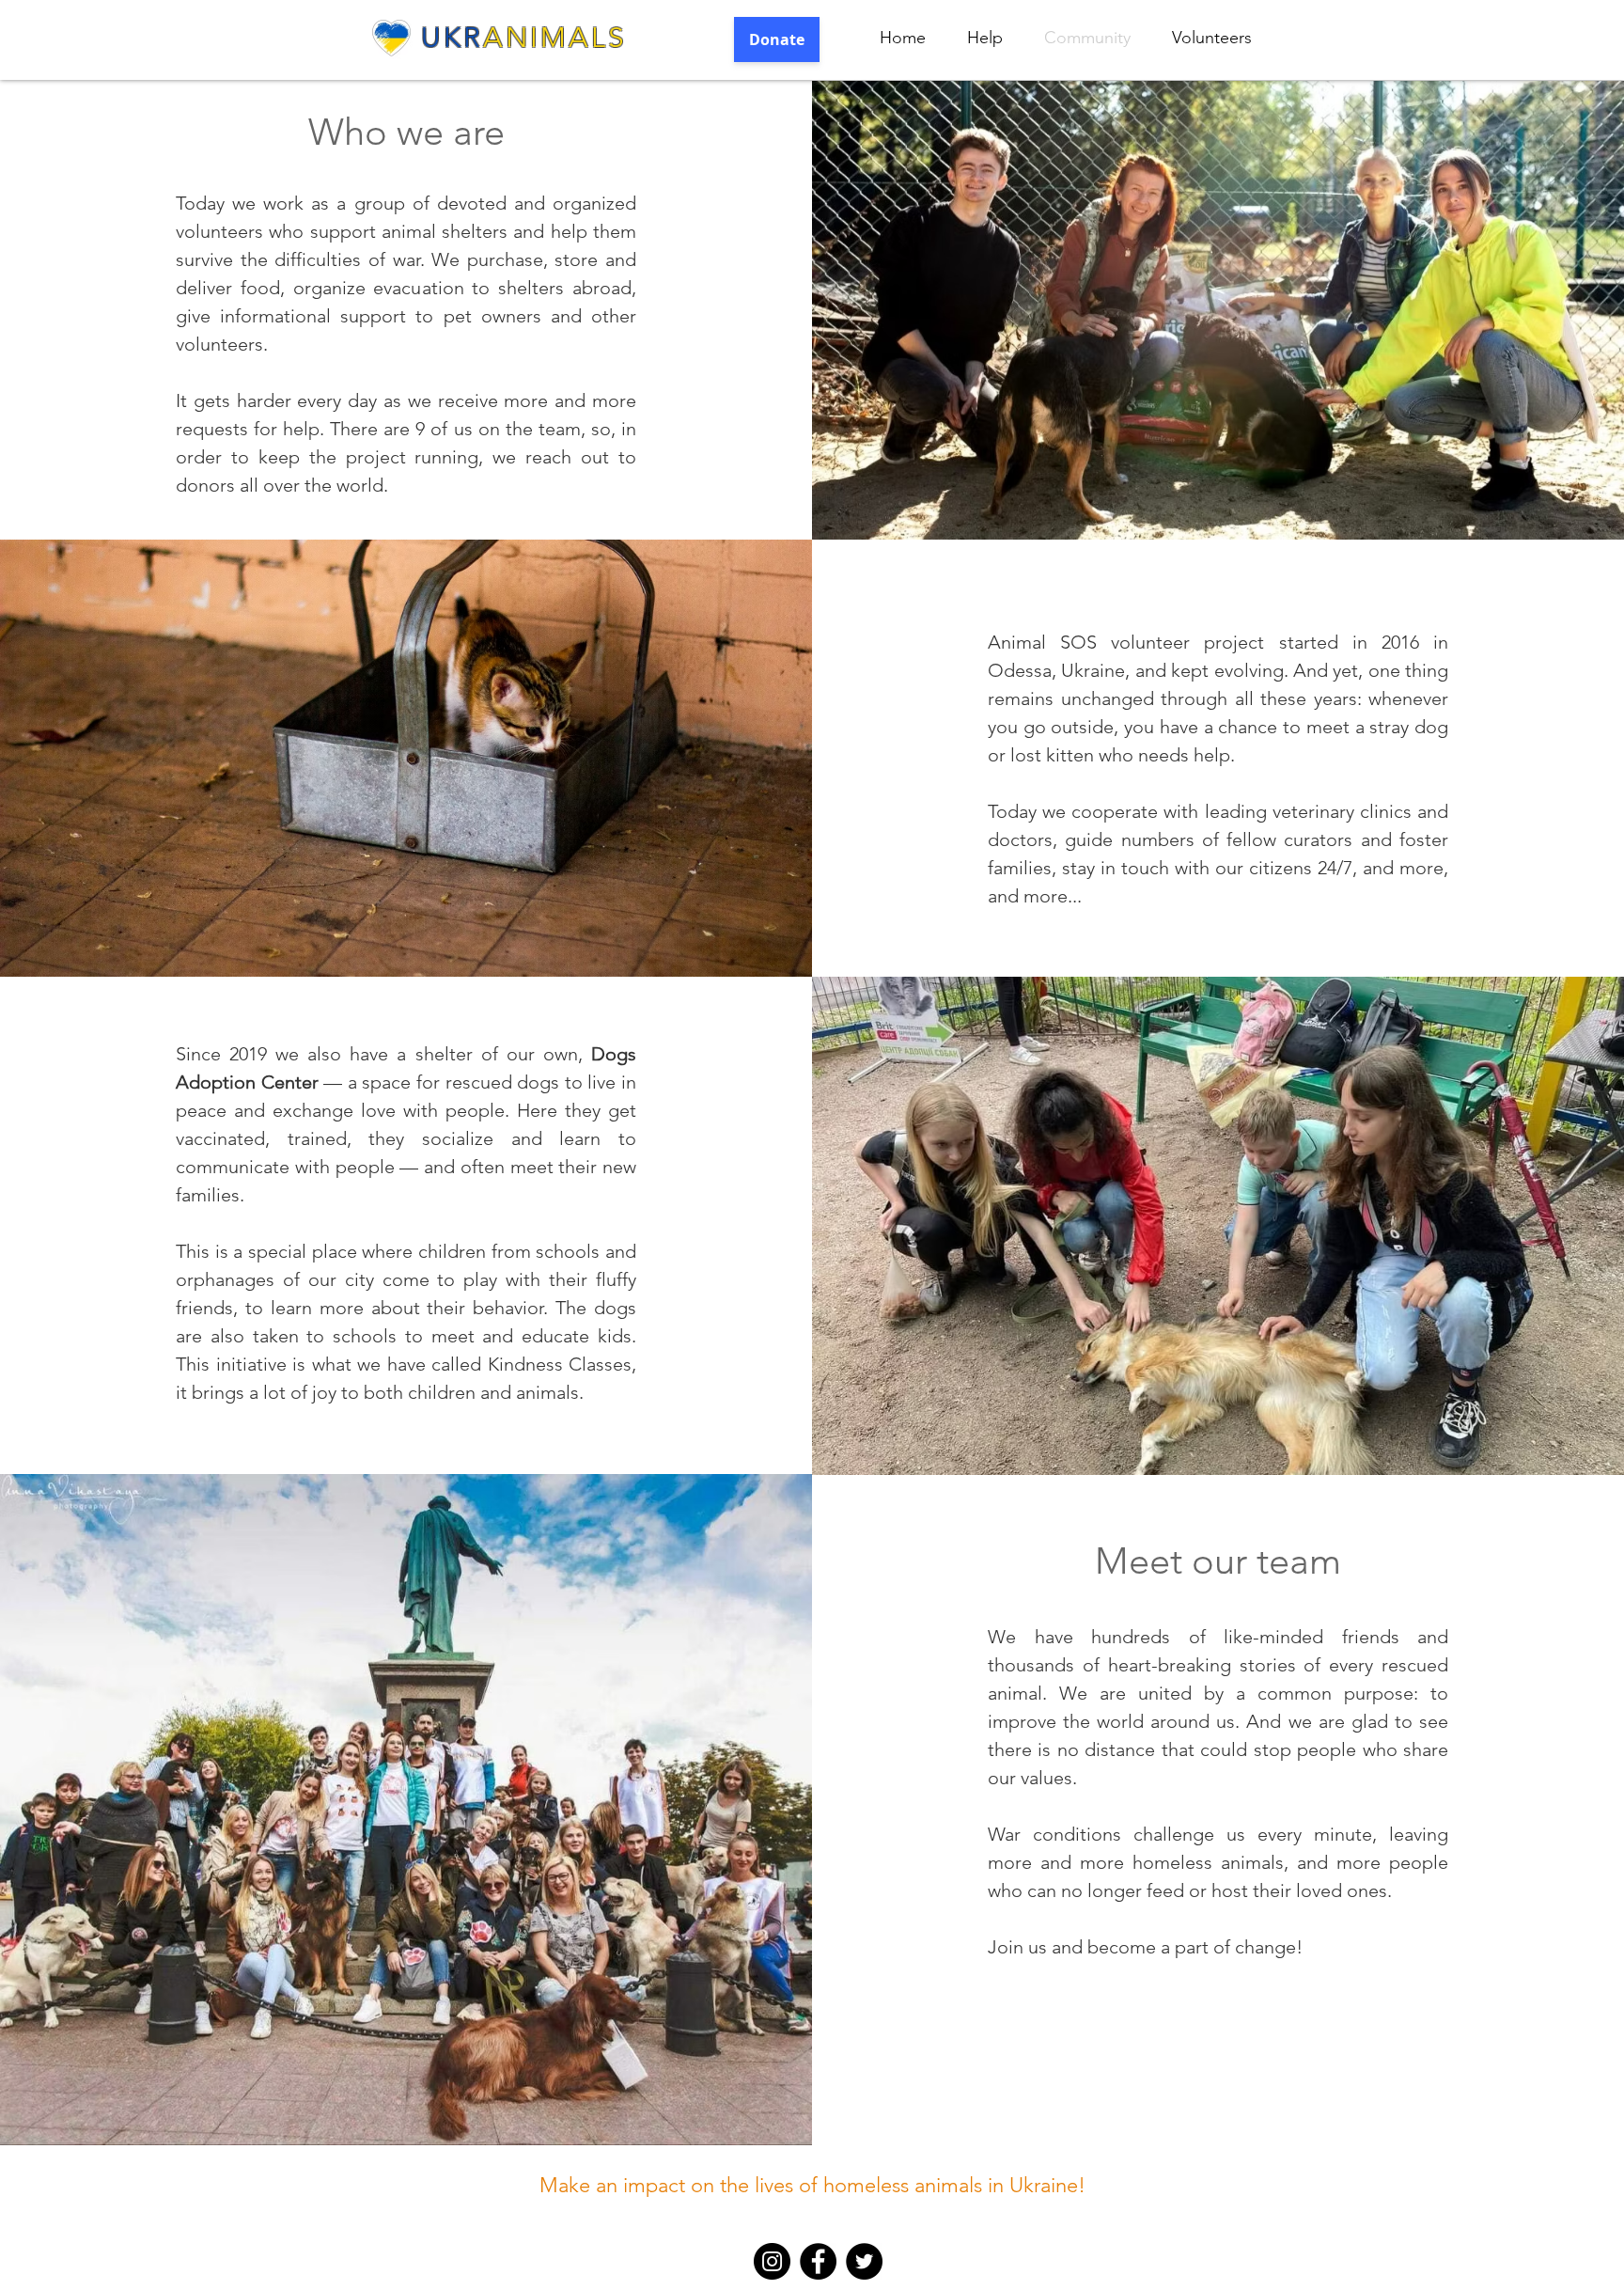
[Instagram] (772, 2261)
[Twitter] (864, 2261)
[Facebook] (818, 2261)
